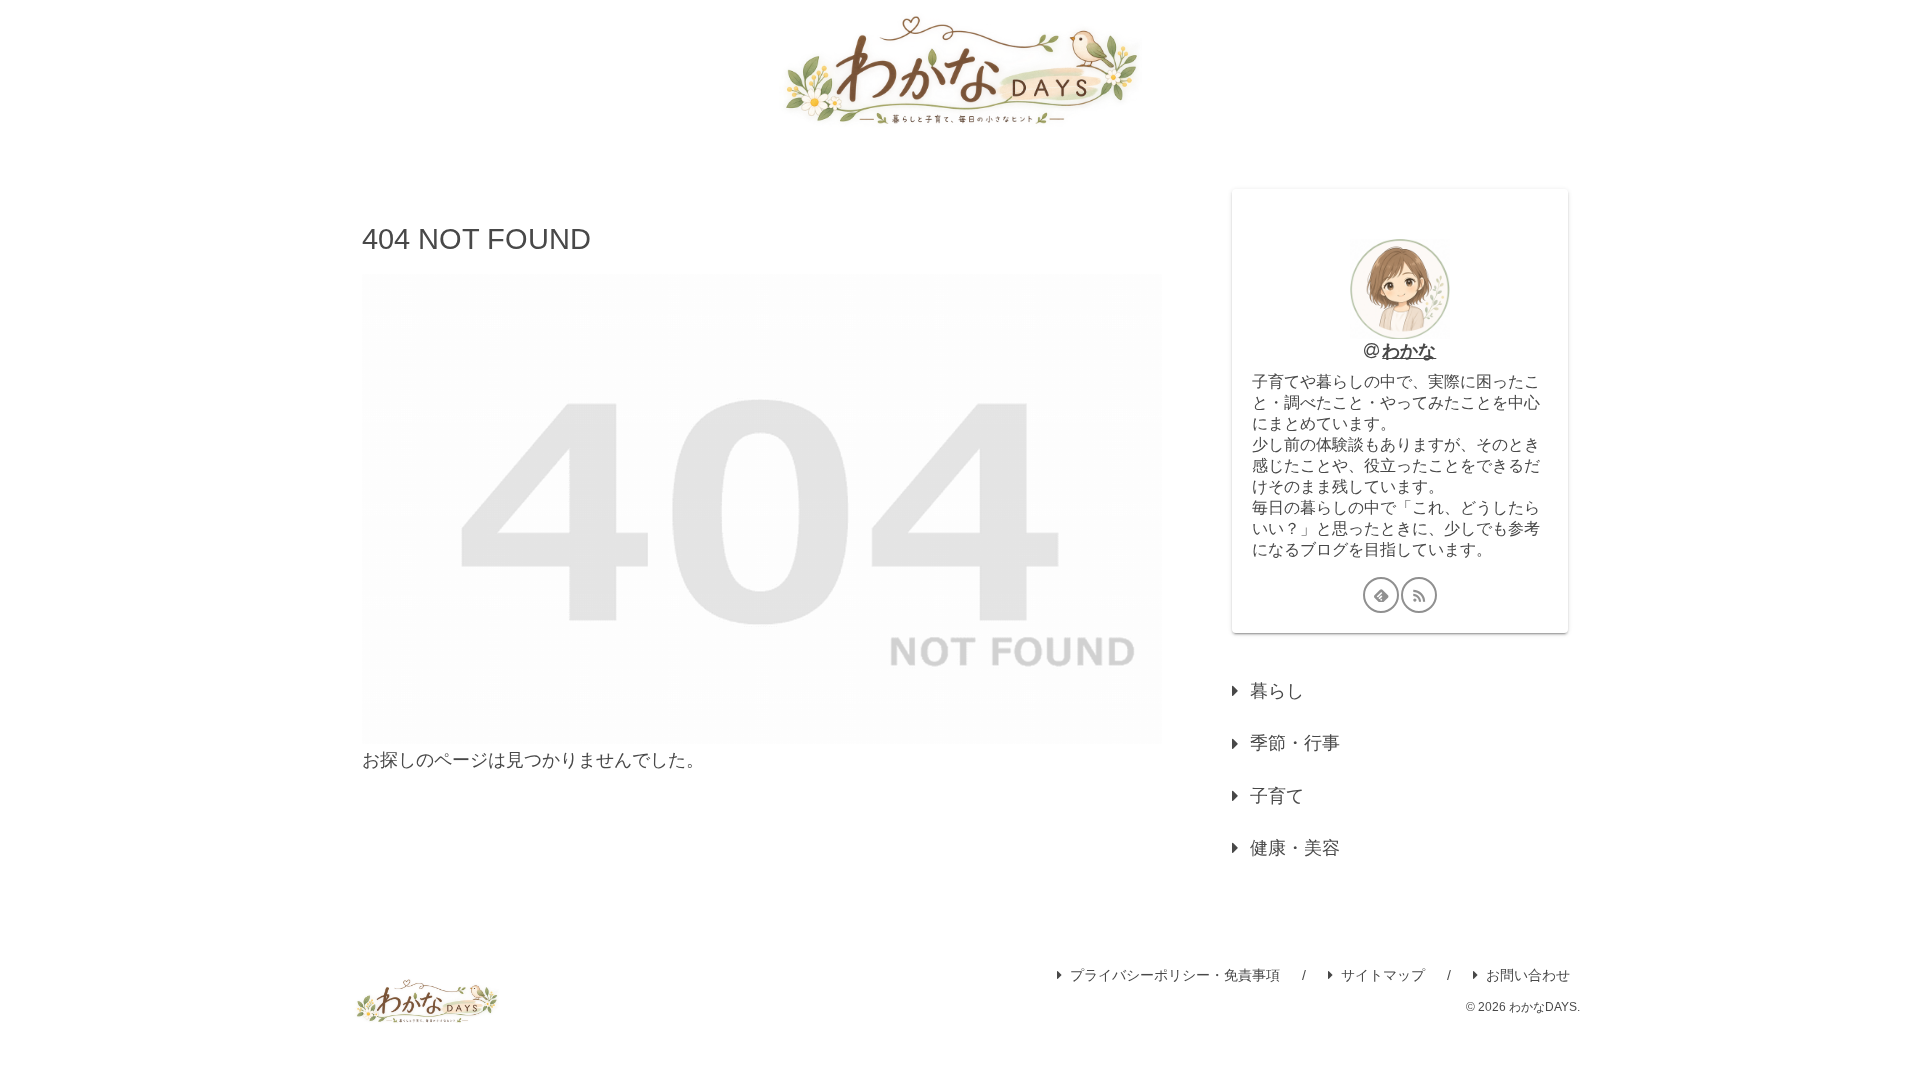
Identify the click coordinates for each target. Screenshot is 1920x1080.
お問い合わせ (1528, 975)
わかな (1409, 351)
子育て (1277, 796)
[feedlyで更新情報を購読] (1381, 595)
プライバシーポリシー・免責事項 (1175, 975)
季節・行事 (1295, 743)
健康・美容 (1295, 848)
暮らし (1277, 691)
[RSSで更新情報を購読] (1419, 595)
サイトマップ (1383, 975)
